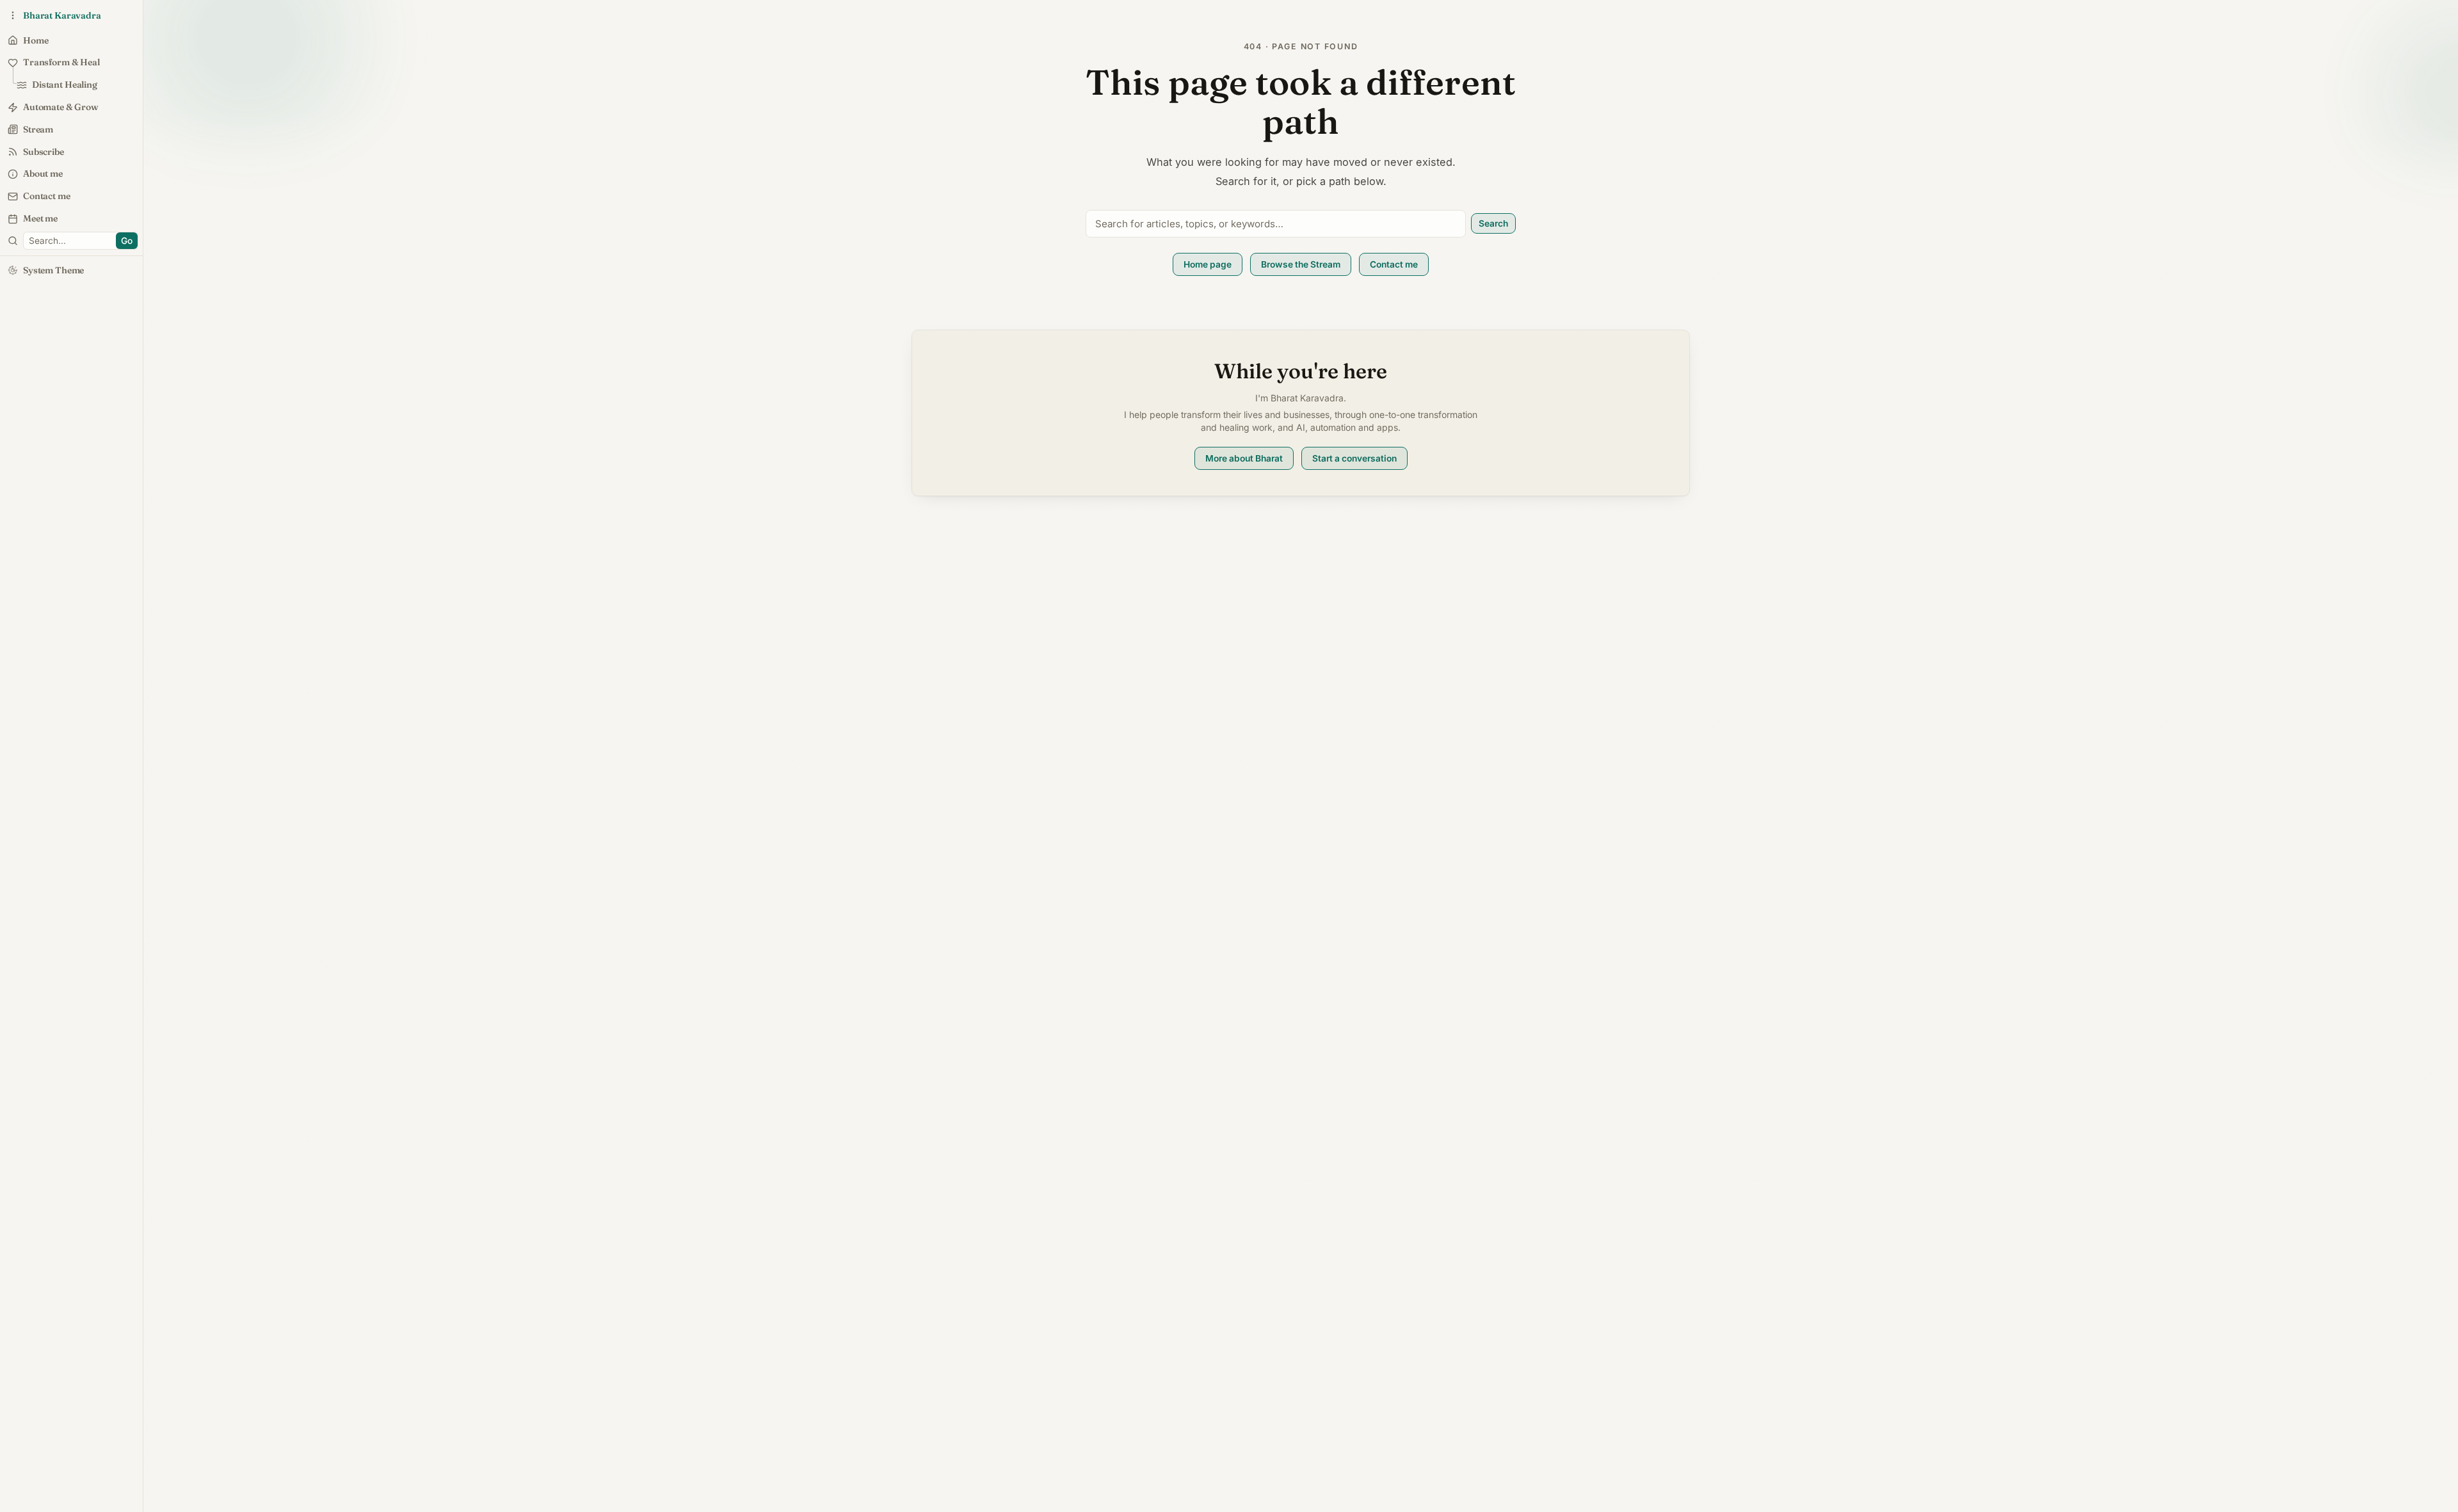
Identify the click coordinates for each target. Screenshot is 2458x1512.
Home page (1208, 264)
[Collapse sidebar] (13, 15)
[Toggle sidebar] (13, 241)
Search (1493, 223)
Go (127, 241)
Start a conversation (1354, 458)
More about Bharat (1244, 458)
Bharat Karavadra (62, 15)
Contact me (1394, 264)
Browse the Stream (1301, 264)
